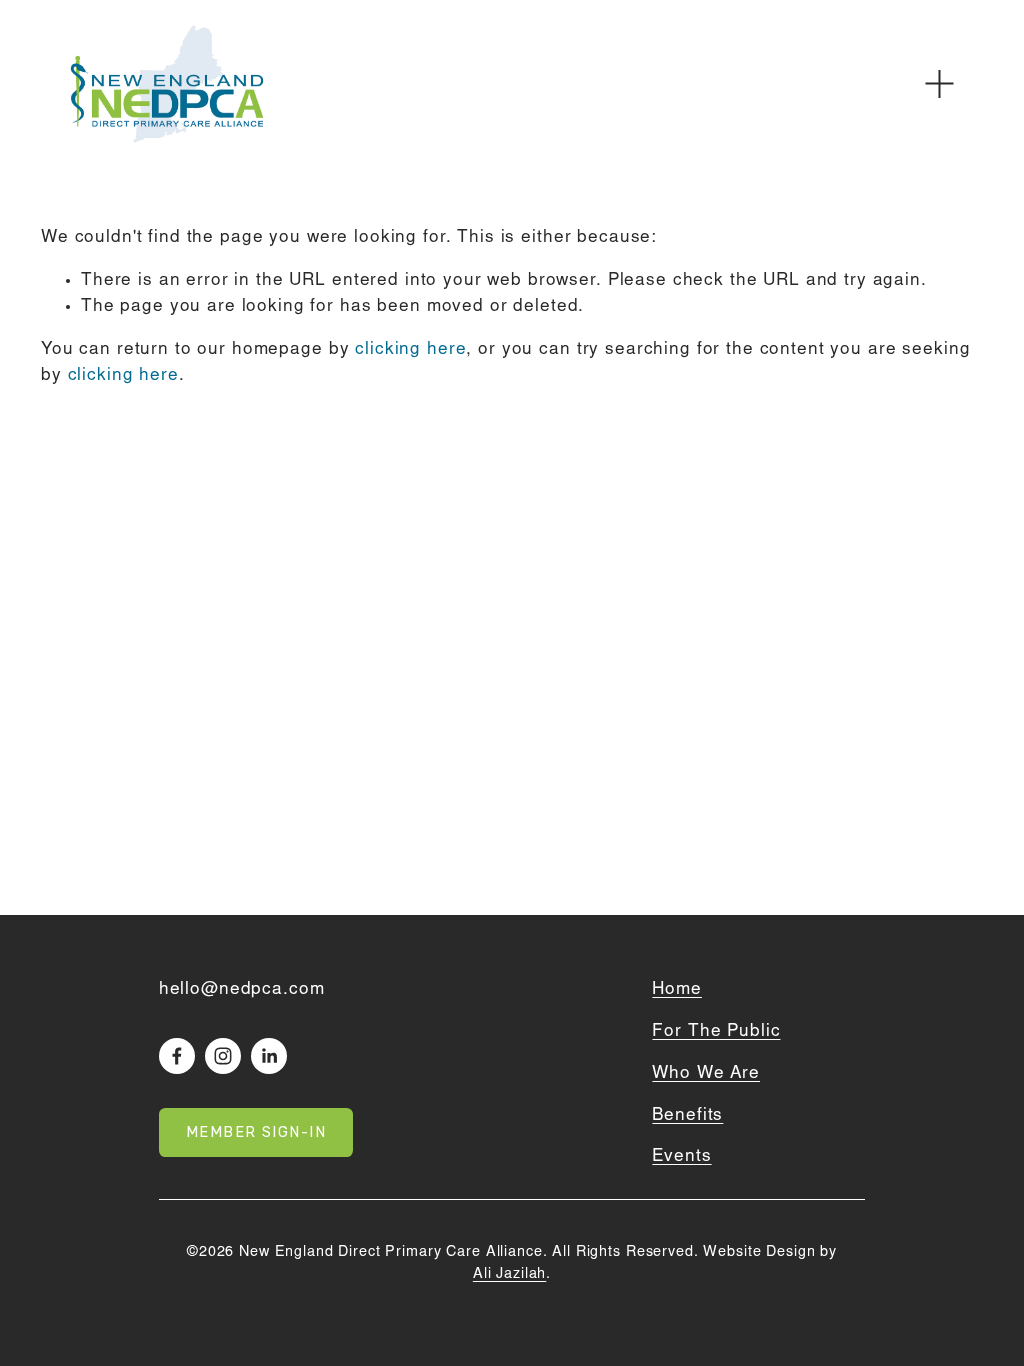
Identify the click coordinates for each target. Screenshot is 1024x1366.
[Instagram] (223, 1056)
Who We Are (706, 1074)
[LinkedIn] (269, 1056)
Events (681, 1157)
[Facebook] (177, 1056)
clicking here (410, 350)
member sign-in (256, 1132)
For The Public (716, 1032)
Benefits (687, 1116)
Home (676, 990)
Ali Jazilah (509, 1275)
